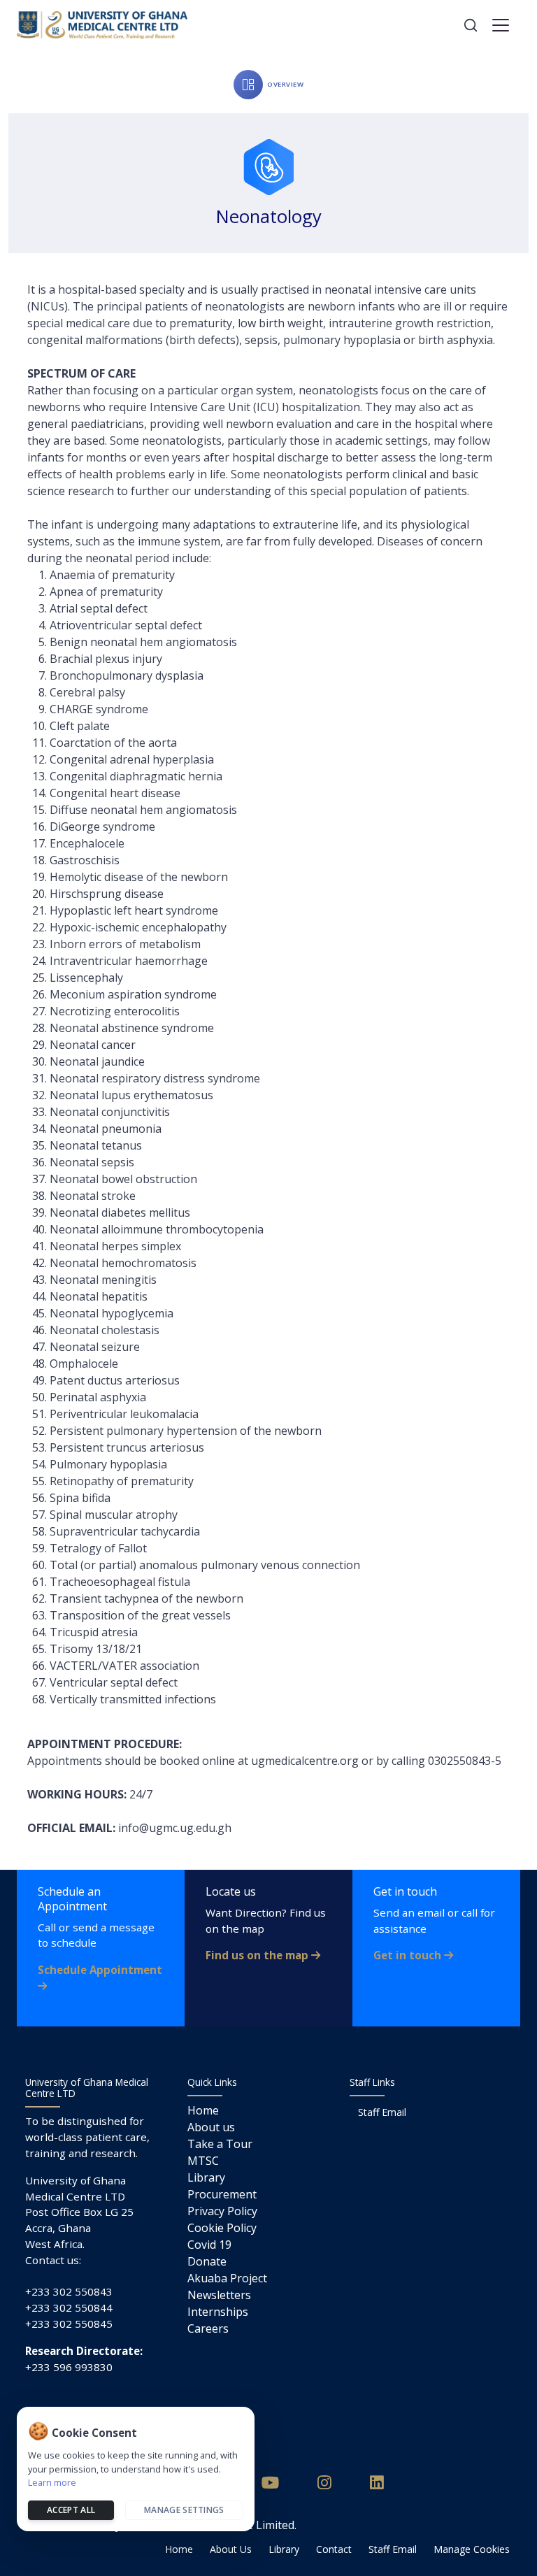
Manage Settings (184, 2510)
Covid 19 (209, 2245)
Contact (334, 2549)
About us (211, 2127)
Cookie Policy (222, 2228)
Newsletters (219, 2295)
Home (203, 2110)
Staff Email (382, 2112)
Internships (218, 2312)
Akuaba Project (227, 2278)
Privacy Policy (222, 2211)
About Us (231, 2549)
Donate (207, 2261)
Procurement (222, 2194)
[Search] (471, 25)
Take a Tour (220, 2144)
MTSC (203, 2161)
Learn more (52, 2482)
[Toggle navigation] (501, 25)
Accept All (71, 2510)
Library (206, 2177)
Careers (208, 2328)
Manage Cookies (472, 2549)
